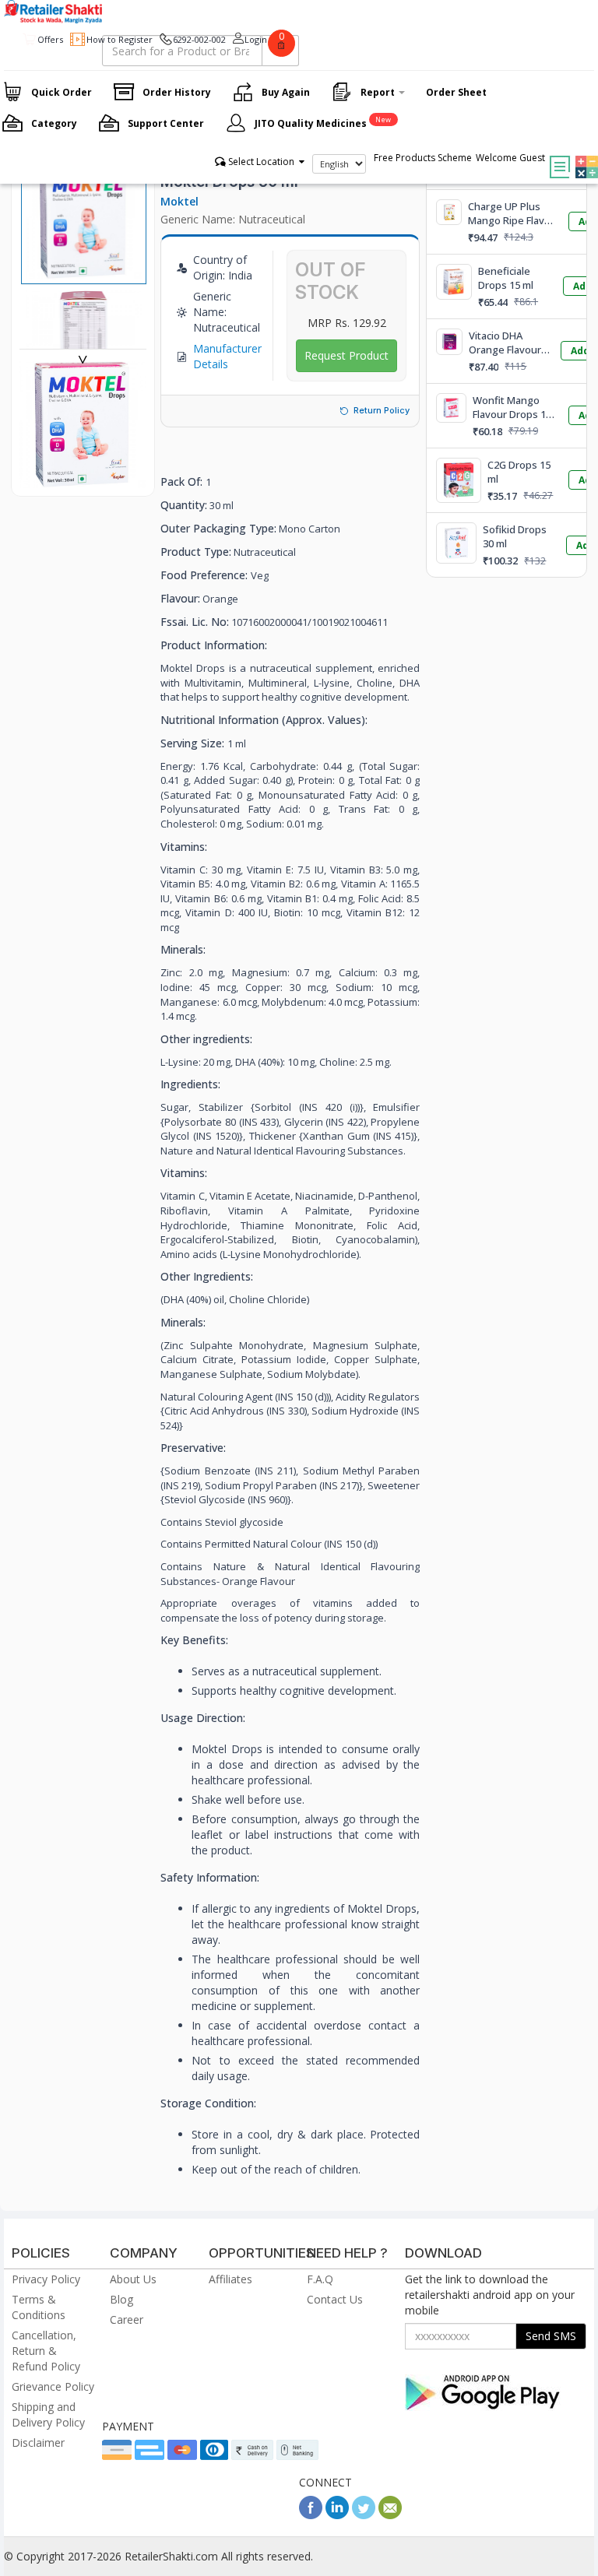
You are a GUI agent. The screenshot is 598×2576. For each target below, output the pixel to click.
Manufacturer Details (227, 356)
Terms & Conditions (39, 2307)
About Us (133, 2279)
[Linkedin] (337, 2515)
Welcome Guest (510, 158)
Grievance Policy (53, 2386)
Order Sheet (456, 92)
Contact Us (335, 2299)
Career (127, 2319)
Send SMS (551, 2336)
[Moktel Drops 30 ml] (83, 480)
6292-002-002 (199, 39)
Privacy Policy (46, 2279)
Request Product (346, 355)
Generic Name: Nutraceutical (233, 219)
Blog (121, 2299)
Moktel (179, 201)
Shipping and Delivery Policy (48, 2414)
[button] (583, 156)
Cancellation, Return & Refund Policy (46, 2351)
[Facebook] (311, 2515)
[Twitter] (364, 2515)
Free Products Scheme (423, 158)
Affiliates (230, 2279)
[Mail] (390, 2515)
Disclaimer (38, 2442)
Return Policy (382, 410)
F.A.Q (320, 2279)
